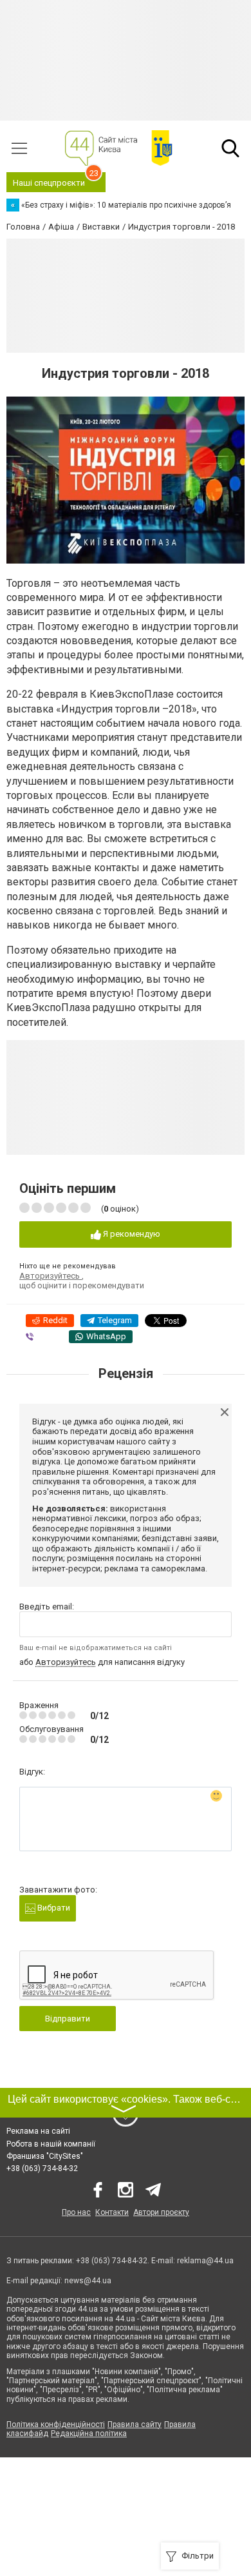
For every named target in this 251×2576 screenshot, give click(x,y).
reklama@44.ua (205, 2261)
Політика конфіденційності (56, 2424)
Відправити (68, 2019)
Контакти (112, 2212)
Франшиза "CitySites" (45, 2156)
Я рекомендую (131, 1234)
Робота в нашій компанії (51, 2144)
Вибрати (53, 1908)
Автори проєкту (161, 2212)
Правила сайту (135, 2424)
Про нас (76, 2212)
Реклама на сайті (38, 2131)
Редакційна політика (89, 2433)
